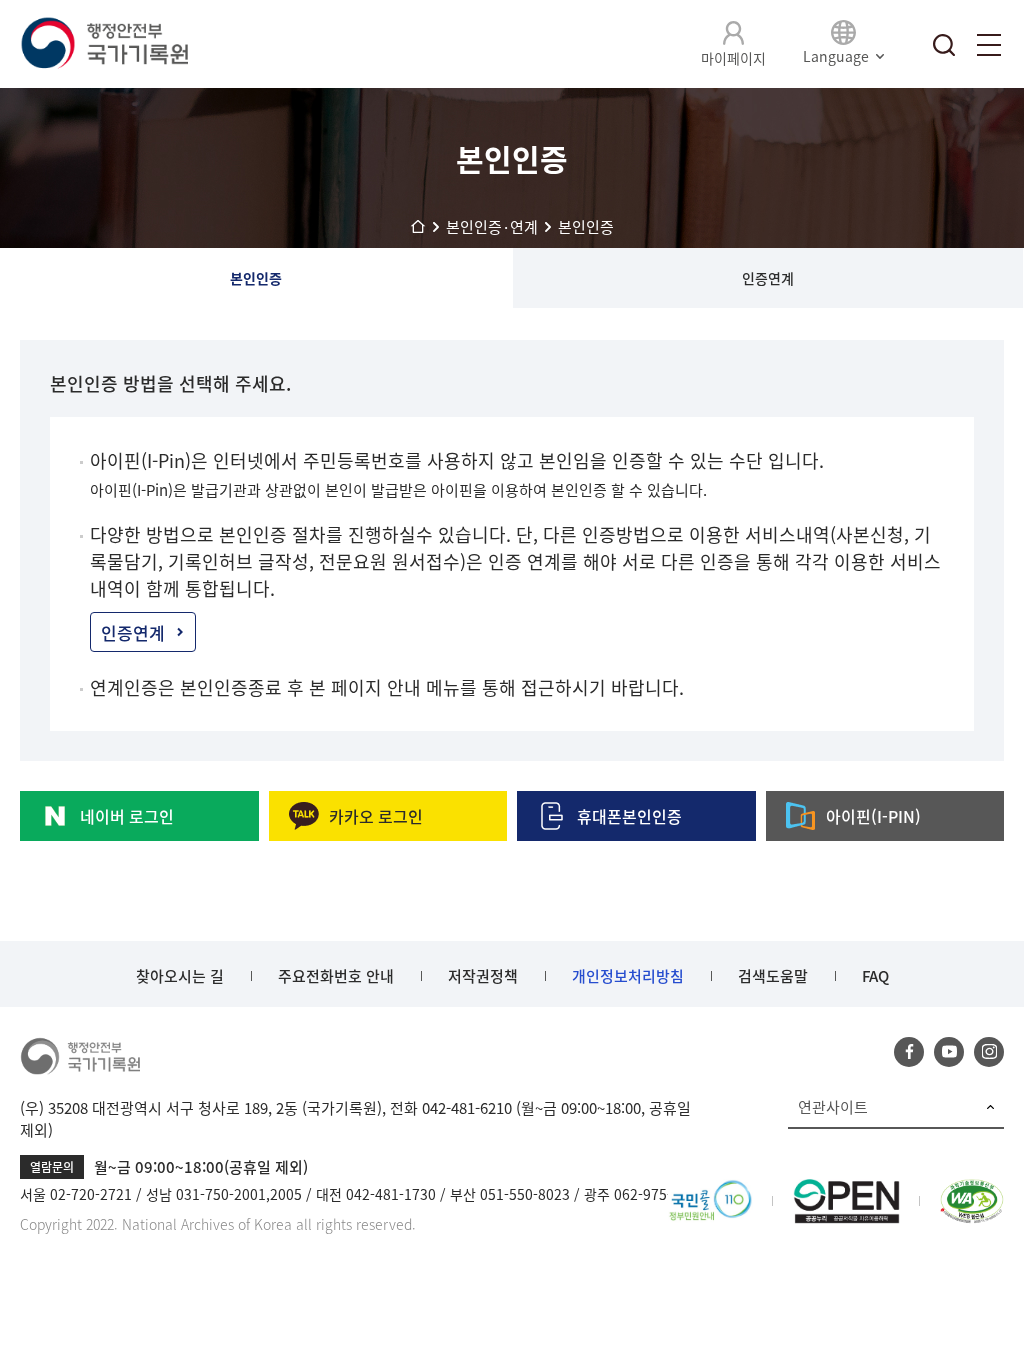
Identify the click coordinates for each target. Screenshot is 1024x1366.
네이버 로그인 (127, 816)
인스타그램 (989, 1052)
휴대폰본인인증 (629, 816)
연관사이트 (833, 1107)
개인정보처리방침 (628, 976)
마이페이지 (733, 58)
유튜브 (949, 1052)
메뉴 (989, 45)
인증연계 (768, 278)
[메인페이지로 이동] (104, 44)
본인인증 (256, 278)
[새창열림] (710, 1191)
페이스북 (909, 1052)
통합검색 (944, 45)
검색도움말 (773, 976)
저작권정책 (483, 976)
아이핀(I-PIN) (873, 816)
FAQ (875, 976)
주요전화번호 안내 (336, 976)
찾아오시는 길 (180, 976)
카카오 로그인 (376, 816)
